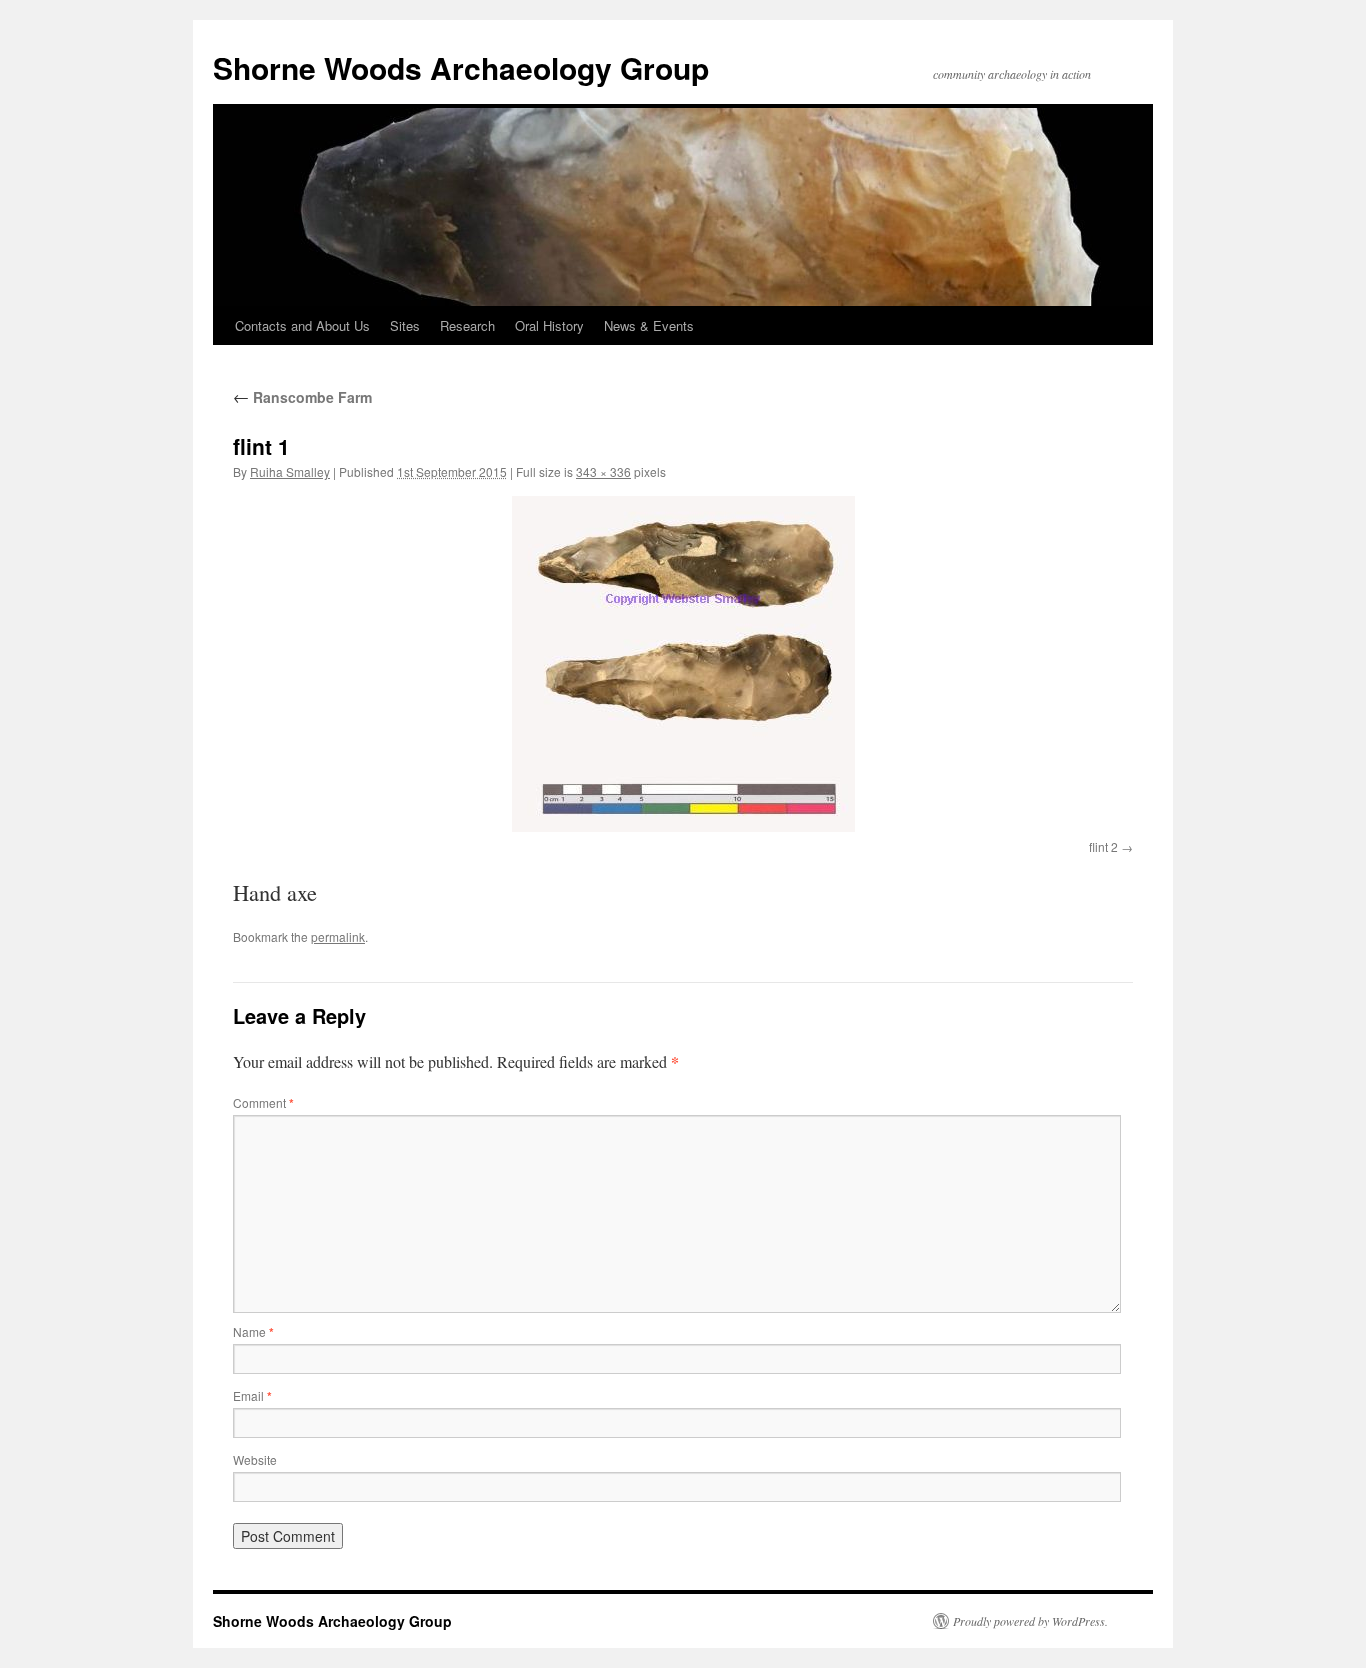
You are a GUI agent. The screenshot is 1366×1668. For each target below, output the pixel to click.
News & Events (649, 325)
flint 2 (1103, 846)
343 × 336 (603, 471)
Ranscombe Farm (302, 397)
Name (253, 1331)
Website (255, 1459)
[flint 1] (683, 664)
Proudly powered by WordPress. (1030, 1621)
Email (252, 1395)
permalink (338, 936)
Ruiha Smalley (290, 471)
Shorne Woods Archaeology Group (461, 67)
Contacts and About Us (302, 325)
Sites (405, 325)
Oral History (549, 325)
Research (467, 325)
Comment (263, 1102)
